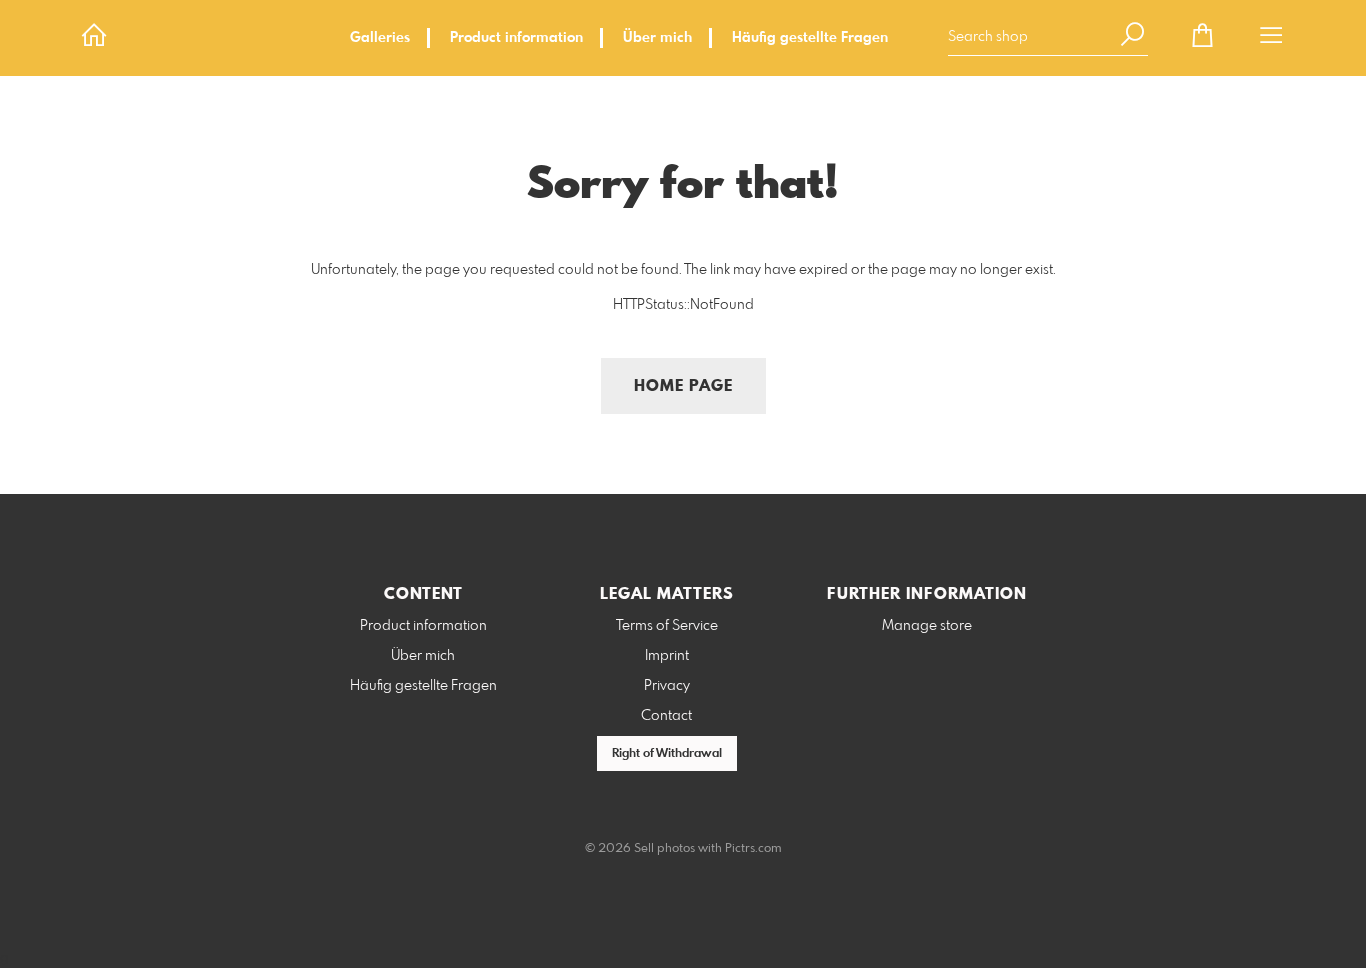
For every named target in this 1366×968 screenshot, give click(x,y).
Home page (683, 386)
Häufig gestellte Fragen (810, 38)
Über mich (657, 38)
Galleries (380, 38)
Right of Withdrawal (667, 754)
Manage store (927, 626)
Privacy (667, 686)
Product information (516, 38)
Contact (666, 716)
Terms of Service (667, 626)
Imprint (667, 656)
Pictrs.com (753, 849)
